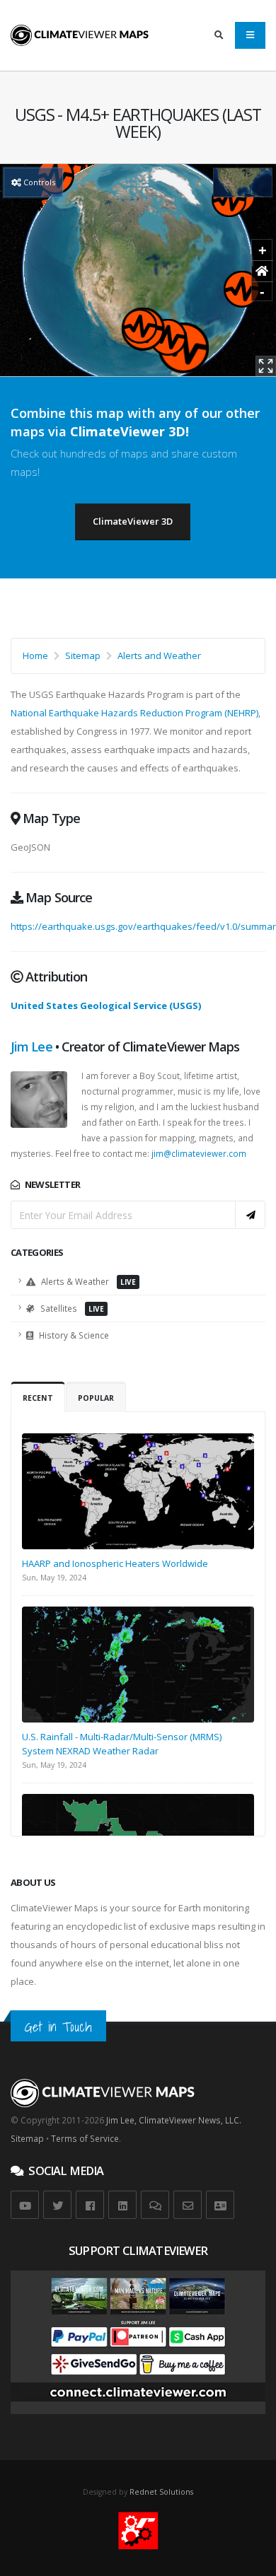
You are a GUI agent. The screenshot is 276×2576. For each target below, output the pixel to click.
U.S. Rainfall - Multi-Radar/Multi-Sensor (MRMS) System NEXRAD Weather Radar (122, 1744)
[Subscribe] (251, 1215)
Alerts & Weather (87, 1281)
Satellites (71, 1308)
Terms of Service (85, 2138)
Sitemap (83, 655)
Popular (96, 1398)
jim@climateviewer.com (199, 1153)
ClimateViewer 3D (133, 521)
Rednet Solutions (161, 2492)
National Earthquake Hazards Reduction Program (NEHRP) (134, 713)
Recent (38, 1398)
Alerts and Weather (159, 655)
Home (35, 655)
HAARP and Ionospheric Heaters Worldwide (115, 1563)
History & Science (73, 1335)
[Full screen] (266, 366)
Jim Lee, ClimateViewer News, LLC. (174, 2120)
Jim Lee (31, 1047)
